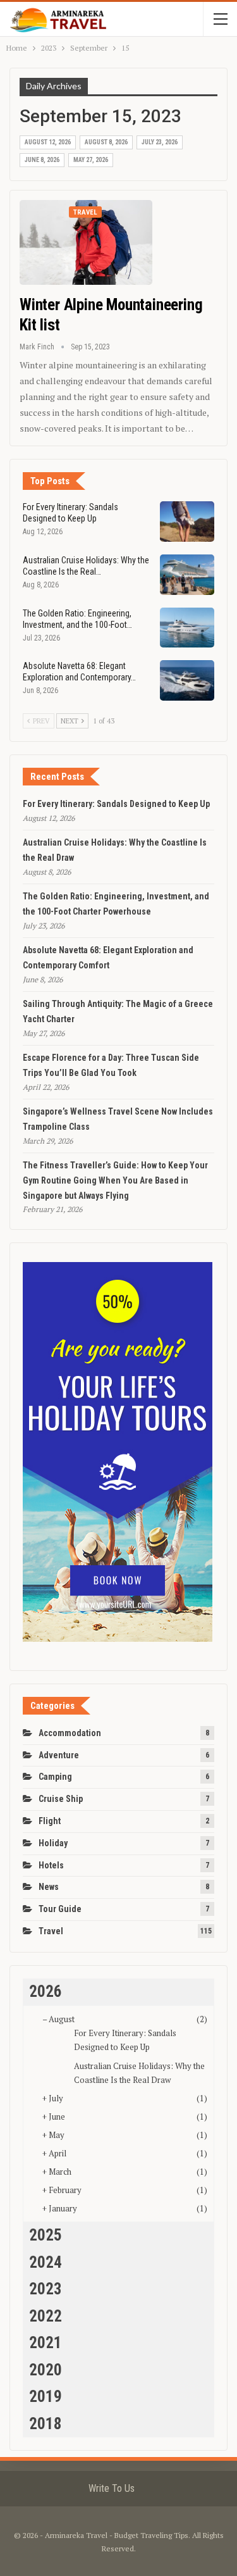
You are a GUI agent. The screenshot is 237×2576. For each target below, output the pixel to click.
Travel (85, 212)
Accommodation (70, 1733)
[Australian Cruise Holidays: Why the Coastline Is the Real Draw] (187, 575)
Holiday (53, 1843)
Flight (50, 1821)
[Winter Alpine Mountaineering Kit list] (86, 242)
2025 (46, 2235)
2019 (46, 2397)
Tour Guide (60, 1909)
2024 (46, 2262)
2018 (46, 2424)
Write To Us (112, 2488)
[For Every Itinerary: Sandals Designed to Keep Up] (187, 522)
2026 (46, 1991)
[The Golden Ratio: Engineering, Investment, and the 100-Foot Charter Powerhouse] (187, 628)
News (49, 1887)
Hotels (51, 1865)
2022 (46, 2316)
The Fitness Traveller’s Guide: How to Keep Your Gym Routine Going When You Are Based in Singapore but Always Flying (115, 1180)
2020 (46, 2370)
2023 (46, 2289)
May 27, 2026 (91, 160)
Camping (55, 1777)
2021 (46, 2343)
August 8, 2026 (106, 142)
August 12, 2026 (48, 142)
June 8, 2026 (42, 160)
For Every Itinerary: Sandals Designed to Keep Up (116, 804)
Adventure (59, 1755)
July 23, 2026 (160, 142)
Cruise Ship (61, 1799)
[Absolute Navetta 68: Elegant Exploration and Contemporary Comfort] (187, 680)
